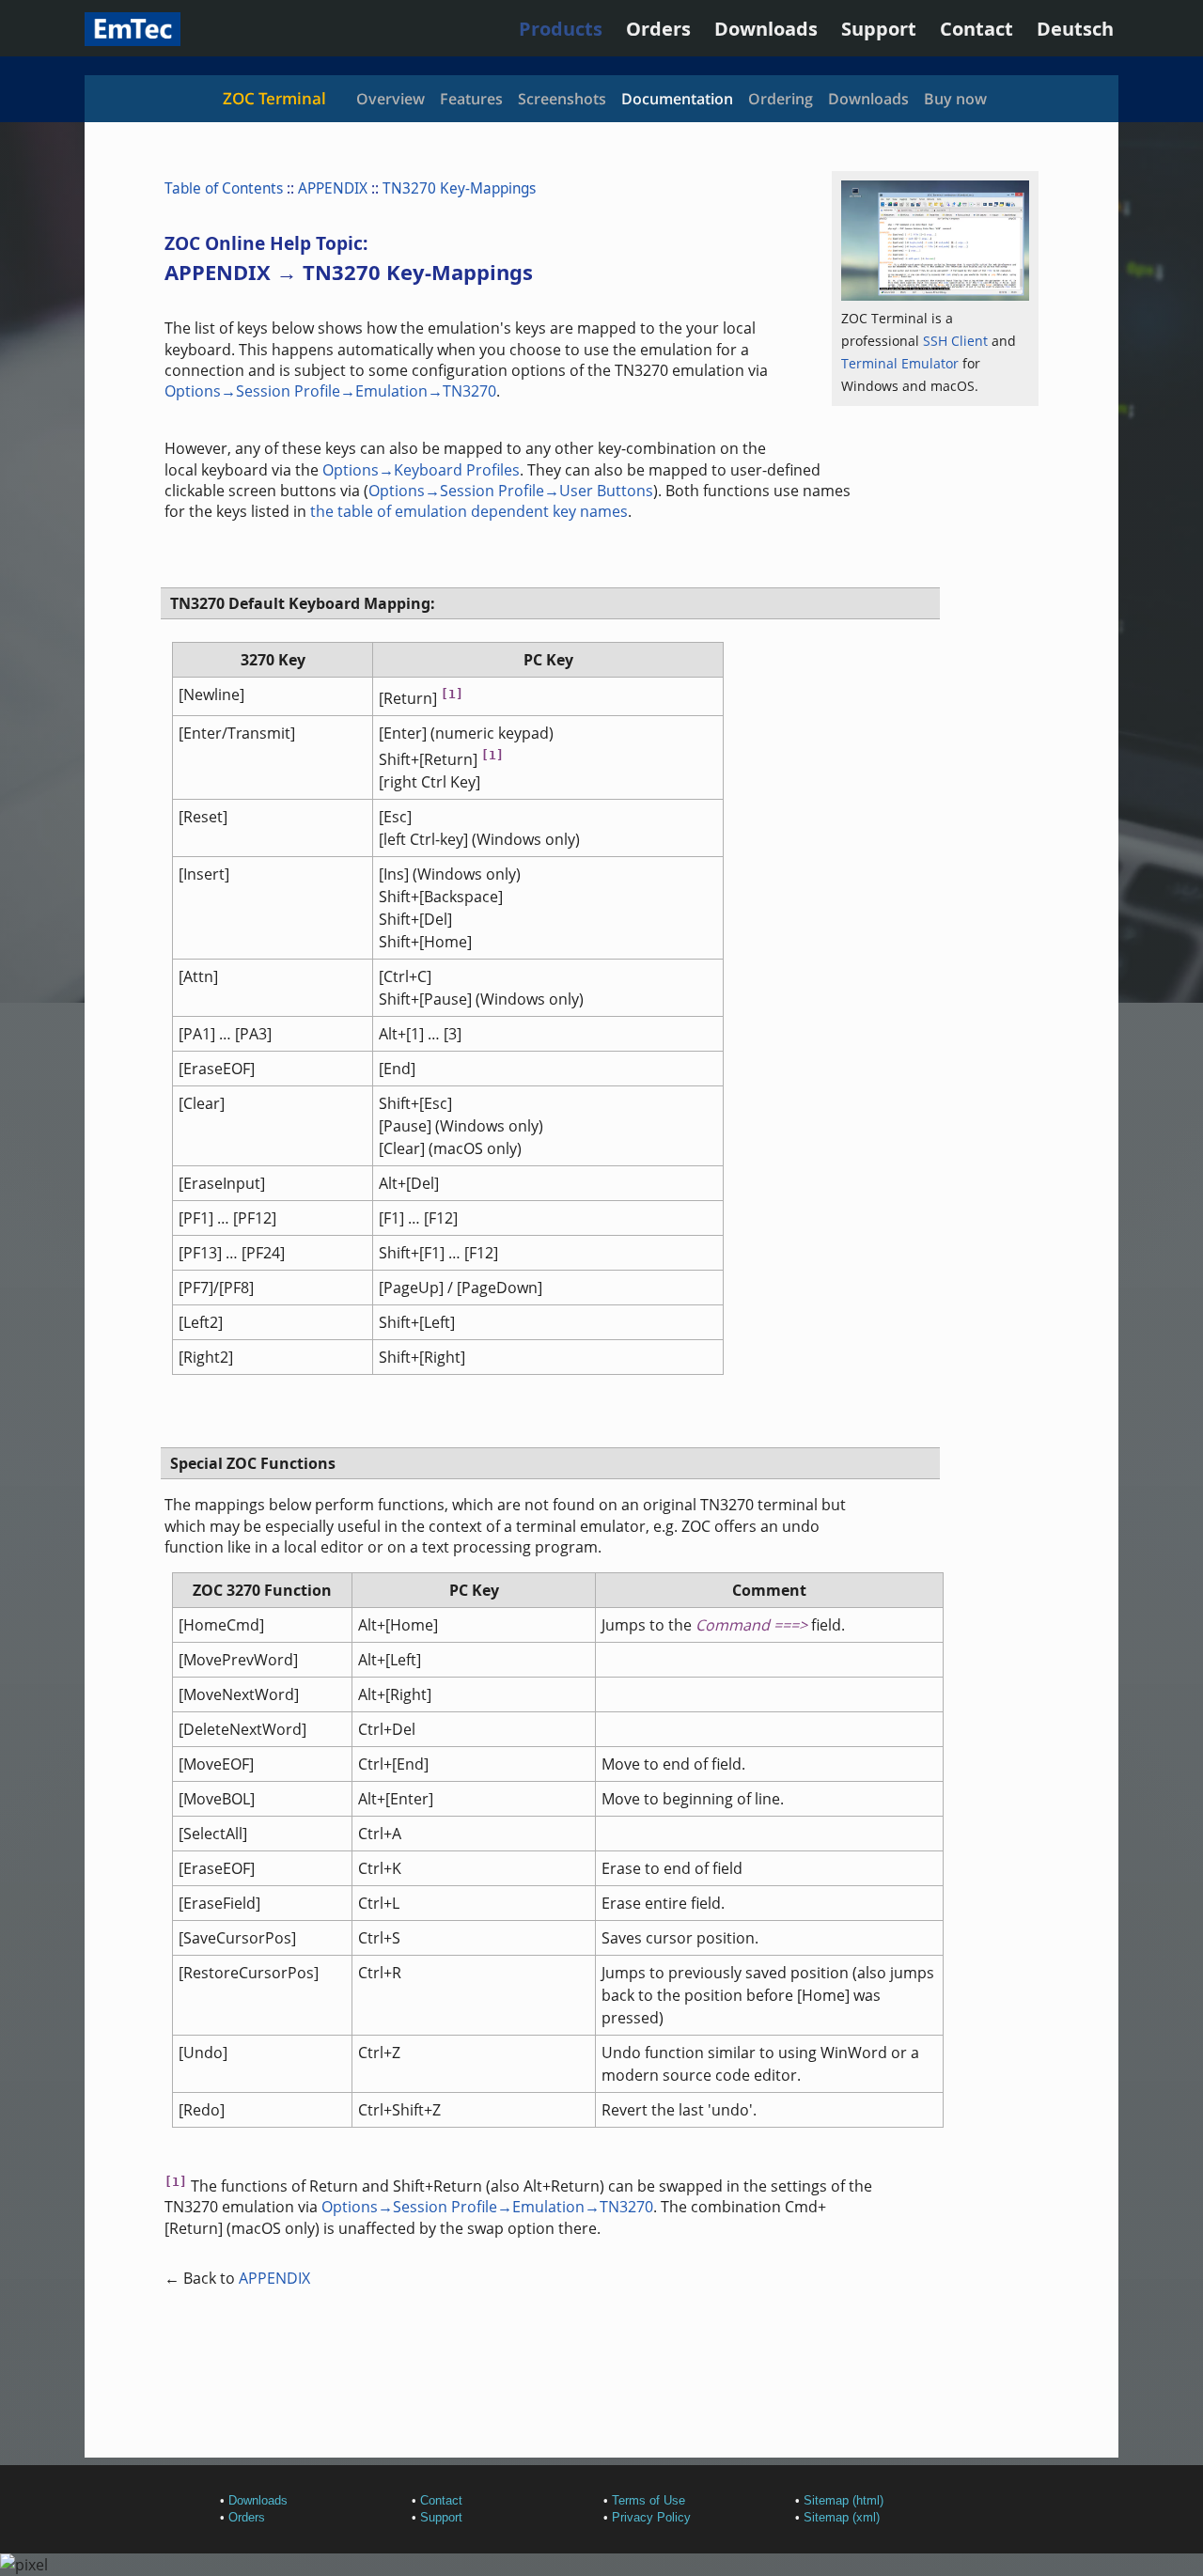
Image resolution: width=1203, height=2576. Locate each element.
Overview (391, 99)
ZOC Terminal (274, 98)
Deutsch (1075, 29)
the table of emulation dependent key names (469, 511)
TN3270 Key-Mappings (459, 188)
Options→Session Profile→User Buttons (511, 491)
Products (561, 29)
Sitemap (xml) (842, 2517)
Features (471, 99)
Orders (658, 29)
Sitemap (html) (844, 2500)
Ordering (781, 99)
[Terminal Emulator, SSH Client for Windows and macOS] (133, 39)
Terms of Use (648, 2500)
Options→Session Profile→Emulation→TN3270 (330, 391)
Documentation (677, 99)
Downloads (766, 29)
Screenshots (562, 99)
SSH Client (955, 341)
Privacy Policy (651, 2517)
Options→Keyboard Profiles (421, 470)
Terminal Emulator (900, 363)
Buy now (955, 99)
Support (879, 29)
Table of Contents (224, 188)
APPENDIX (333, 188)
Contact (976, 29)
